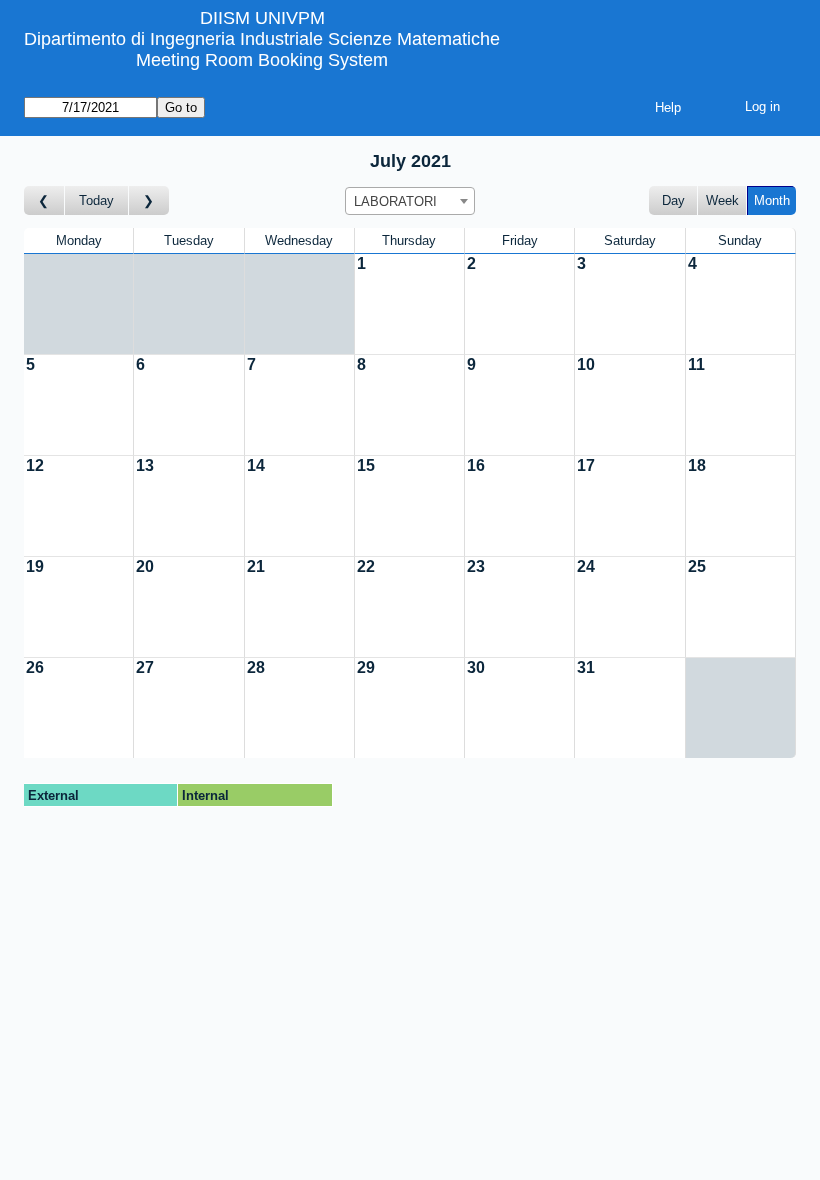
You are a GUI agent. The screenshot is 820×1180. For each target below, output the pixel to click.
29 (366, 667)
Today (96, 200)
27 (145, 667)
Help (668, 107)
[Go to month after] (149, 200)
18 (697, 465)
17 (586, 465)
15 (366, 465)
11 (696, 364)
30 (476, 667)
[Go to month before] (44, 200)
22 (366, 566)
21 (256, 566)
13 (145, 465)
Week (722, 200)
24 (586, 566)
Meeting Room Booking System (262, 60)
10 (586, 364)
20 (145, 566)
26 (35, 667)
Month (772, 200)
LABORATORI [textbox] (395, 201)
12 (35, 465)
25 (697, 566)
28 (256, 667)
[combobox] (410, 201)
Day (673, 200)
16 (476, 465)
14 (256, 465)
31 (586, 667)
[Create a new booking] (409, 304)
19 (35, 566)
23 (476, 566)
